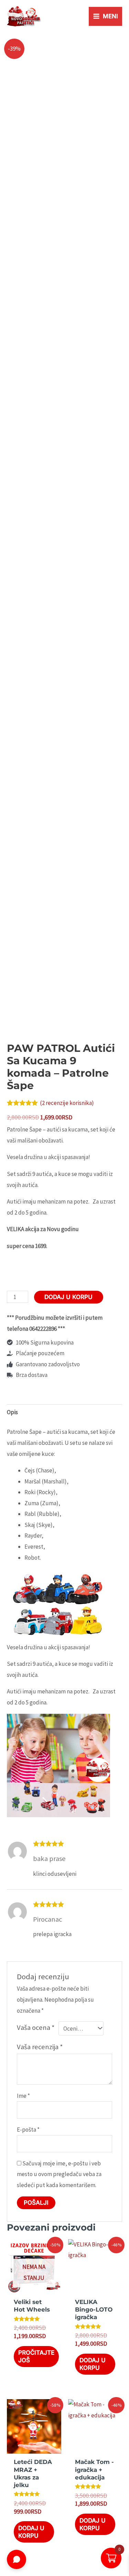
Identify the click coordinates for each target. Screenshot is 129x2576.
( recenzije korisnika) (67, 1103)
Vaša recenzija (40, 2047)
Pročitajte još (36, 2356)
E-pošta (28, 2130)
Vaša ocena (36, 2027)
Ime (23, 2096)
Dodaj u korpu (68, 1297)
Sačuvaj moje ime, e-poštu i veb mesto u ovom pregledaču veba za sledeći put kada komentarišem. (59, 2174)
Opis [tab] (12, 1412)
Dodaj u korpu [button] (93, 2364)
